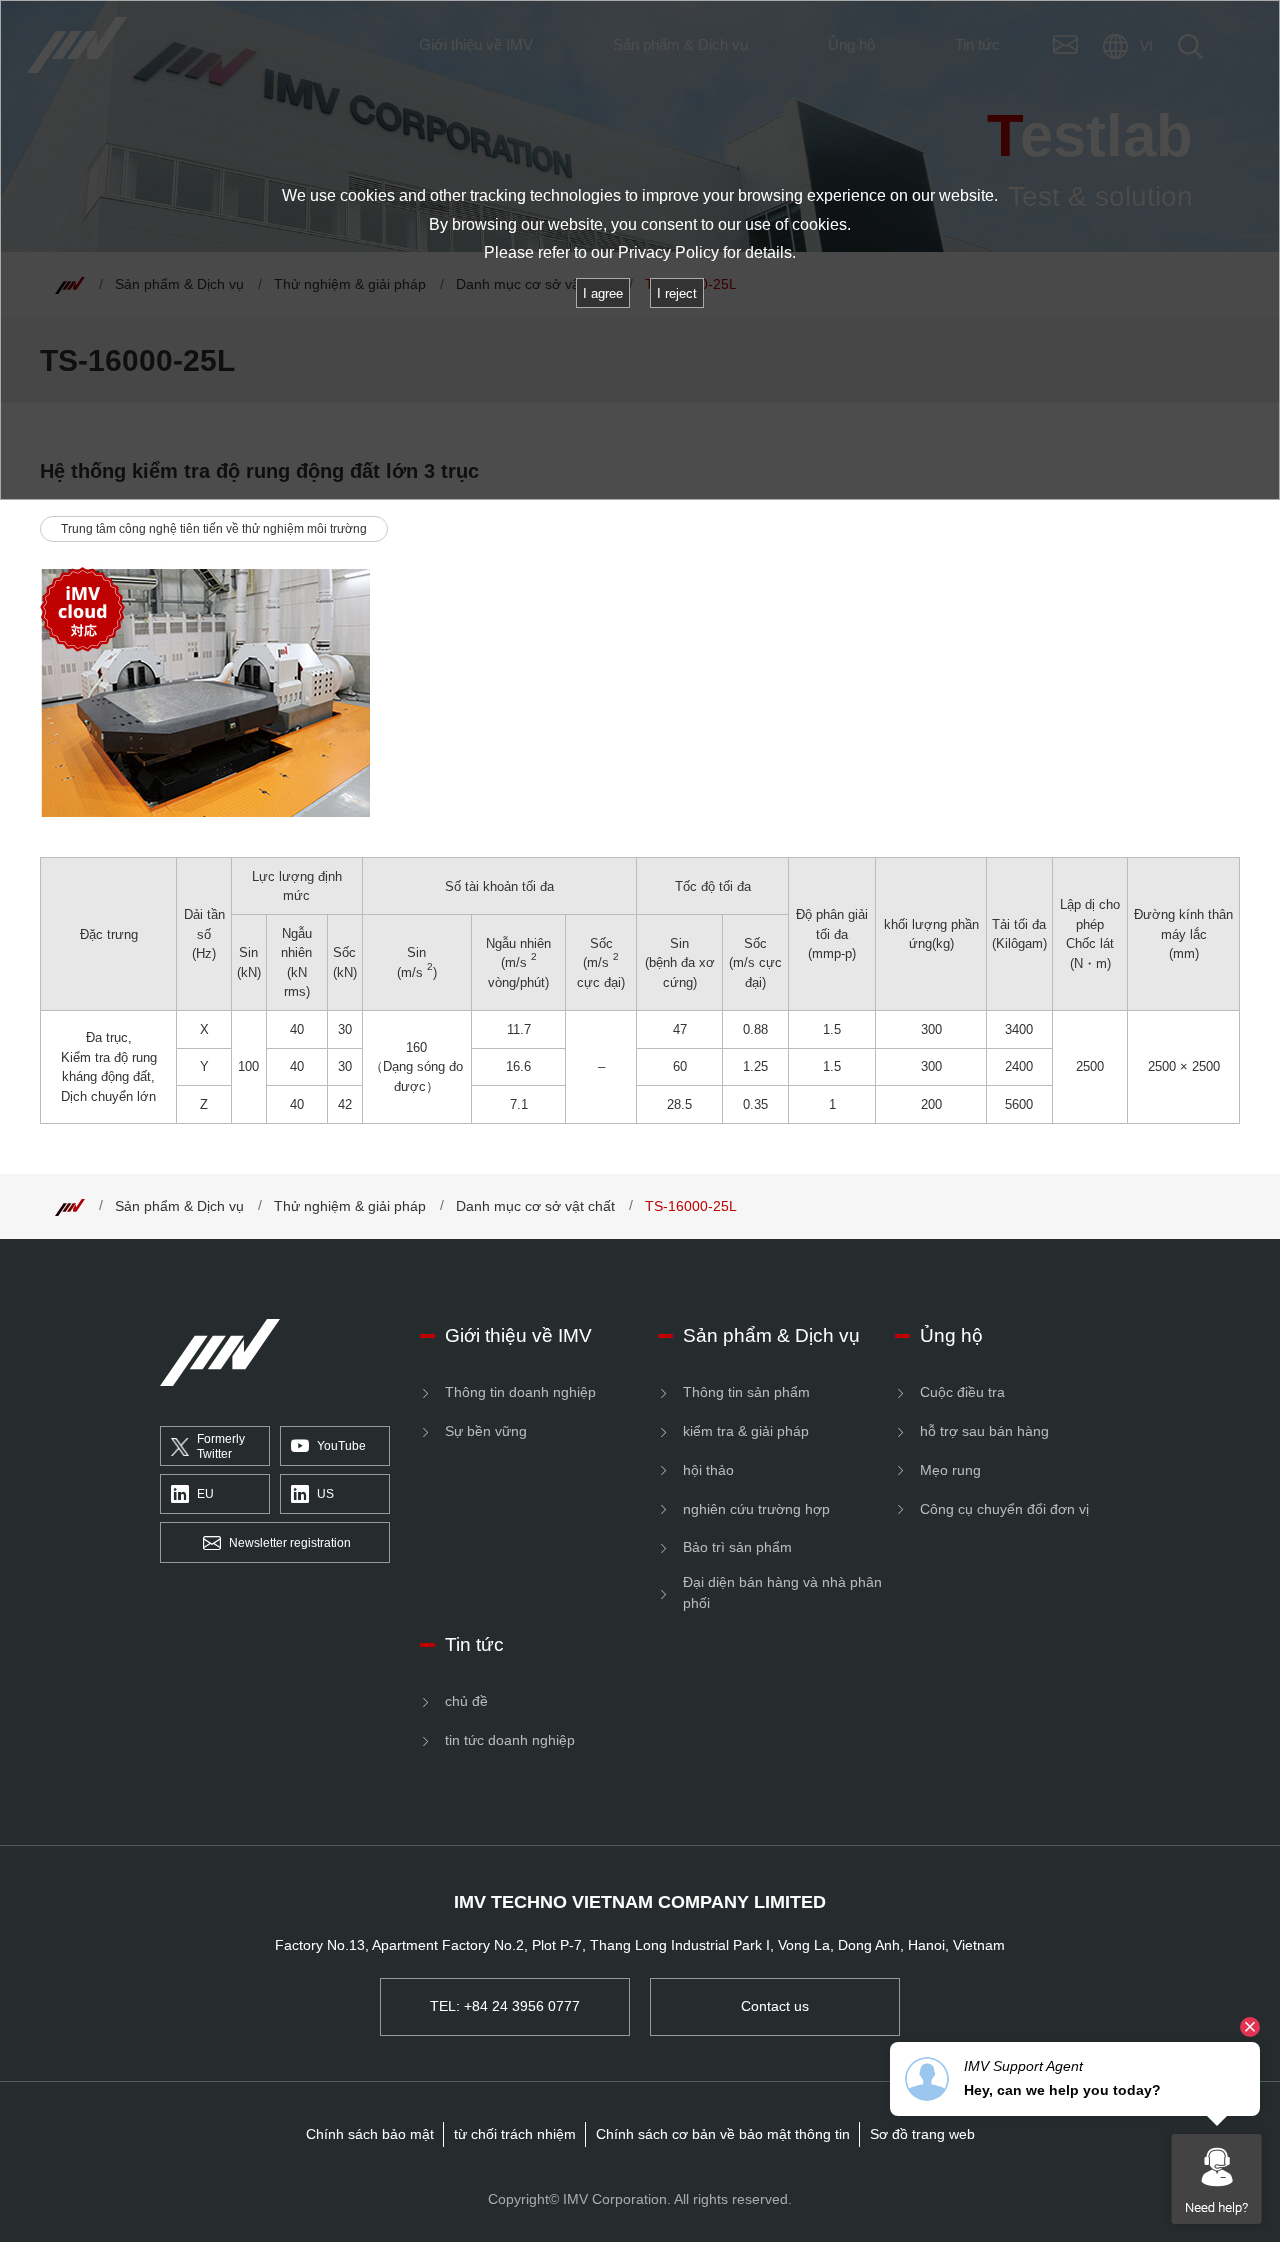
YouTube (341, 1446)
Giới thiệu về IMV (518, 1335)
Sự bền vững (486, 1431)
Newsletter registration (290, 1543)
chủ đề (466, 1701)
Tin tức (474, 1644)
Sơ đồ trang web (922, 2134)
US (325, 1494)
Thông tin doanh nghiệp (520, 1392)
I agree (603, 293)
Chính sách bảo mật (370, 2134)
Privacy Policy (668, 252)
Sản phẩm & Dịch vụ (179, 1206)
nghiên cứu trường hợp (756, 1509)
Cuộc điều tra (962, 1392)
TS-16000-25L (691, 1206)
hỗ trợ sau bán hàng (984, 1431)
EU (205, 1494)
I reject (677, 293)
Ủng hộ (951, 1335)
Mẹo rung (950, 1470)
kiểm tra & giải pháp (746, 1431)
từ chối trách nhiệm (515, 2134)
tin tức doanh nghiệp (510, 1740)
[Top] (70, 1206)
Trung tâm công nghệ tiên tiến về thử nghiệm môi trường (214, 529)
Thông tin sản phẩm (746, 1392)
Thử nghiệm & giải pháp (350, 1206)
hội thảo (708, 1470)
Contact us (775, 2006)
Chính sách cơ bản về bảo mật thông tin (723, 2134)
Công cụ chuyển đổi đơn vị (1004, 1509)
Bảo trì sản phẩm (737, 1547)
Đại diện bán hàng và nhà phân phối (782, 1592)
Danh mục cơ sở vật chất (535, 1206)
